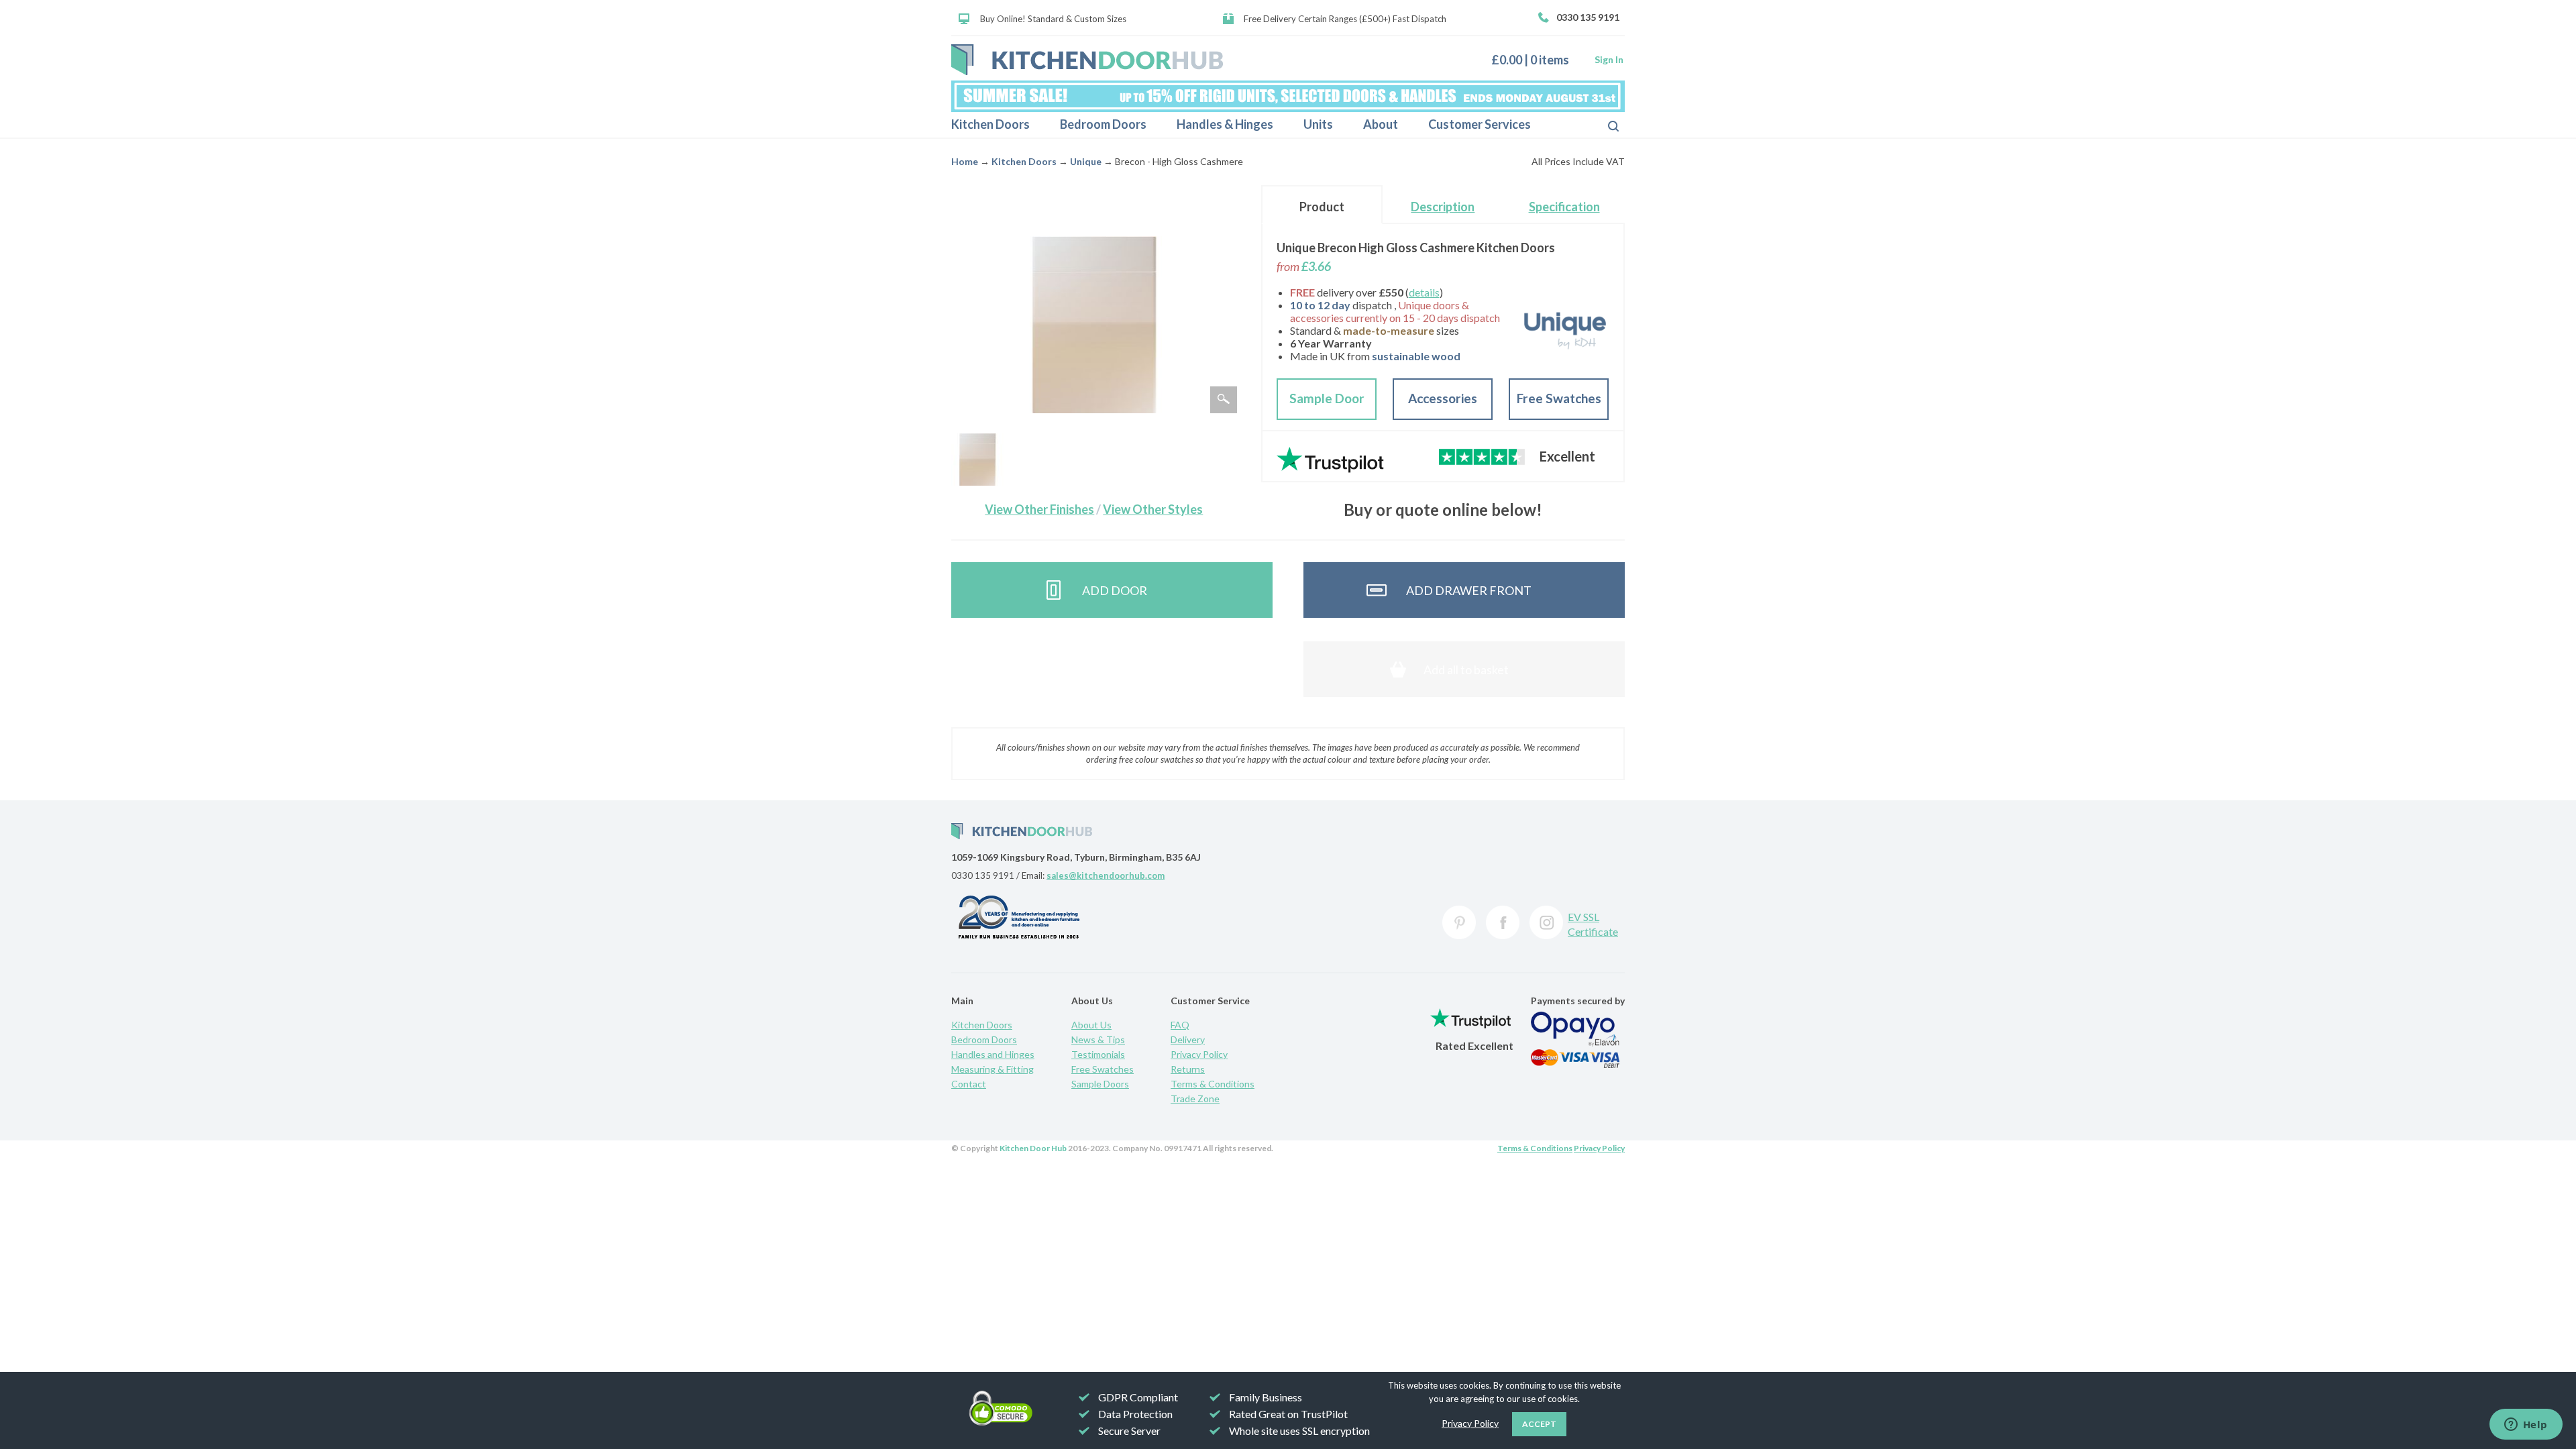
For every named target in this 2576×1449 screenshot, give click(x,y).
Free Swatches (1559, 398)
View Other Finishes (1039, 509)
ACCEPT (1539, 1424)
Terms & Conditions (1213, 1084)
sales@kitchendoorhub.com (1106, 875)
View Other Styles (1153, 509)
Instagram (1546, 922)
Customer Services (1480, 124)
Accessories (1443, 398)
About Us (1091, 1025)
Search (1603, 125)
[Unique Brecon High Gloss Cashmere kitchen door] (977, 460)
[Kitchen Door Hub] (1087, 60)
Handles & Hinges (1225, 124)
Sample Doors (1100, 1084)
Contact (969, 1084)
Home (965, 161)
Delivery (1188, 1039)
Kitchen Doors (990, 124)
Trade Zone (1195, 1098)
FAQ (1180, 1025)
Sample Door (1327, 398)
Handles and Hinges (993, 1054)
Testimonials (1098, 1054)
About (1381, 124)
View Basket (1535, 59)
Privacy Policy (1199, 1054)
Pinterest (1459, 922)
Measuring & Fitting (992, 1069)
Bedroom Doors (1103, 124)
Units (1318, 124)
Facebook (1503, 922)
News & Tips (1098, 1039)
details (1424, 292)
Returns (1188, 1069)
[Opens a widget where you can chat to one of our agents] (2526, 1426)
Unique (1086, 161)
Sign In (1609, 59)
